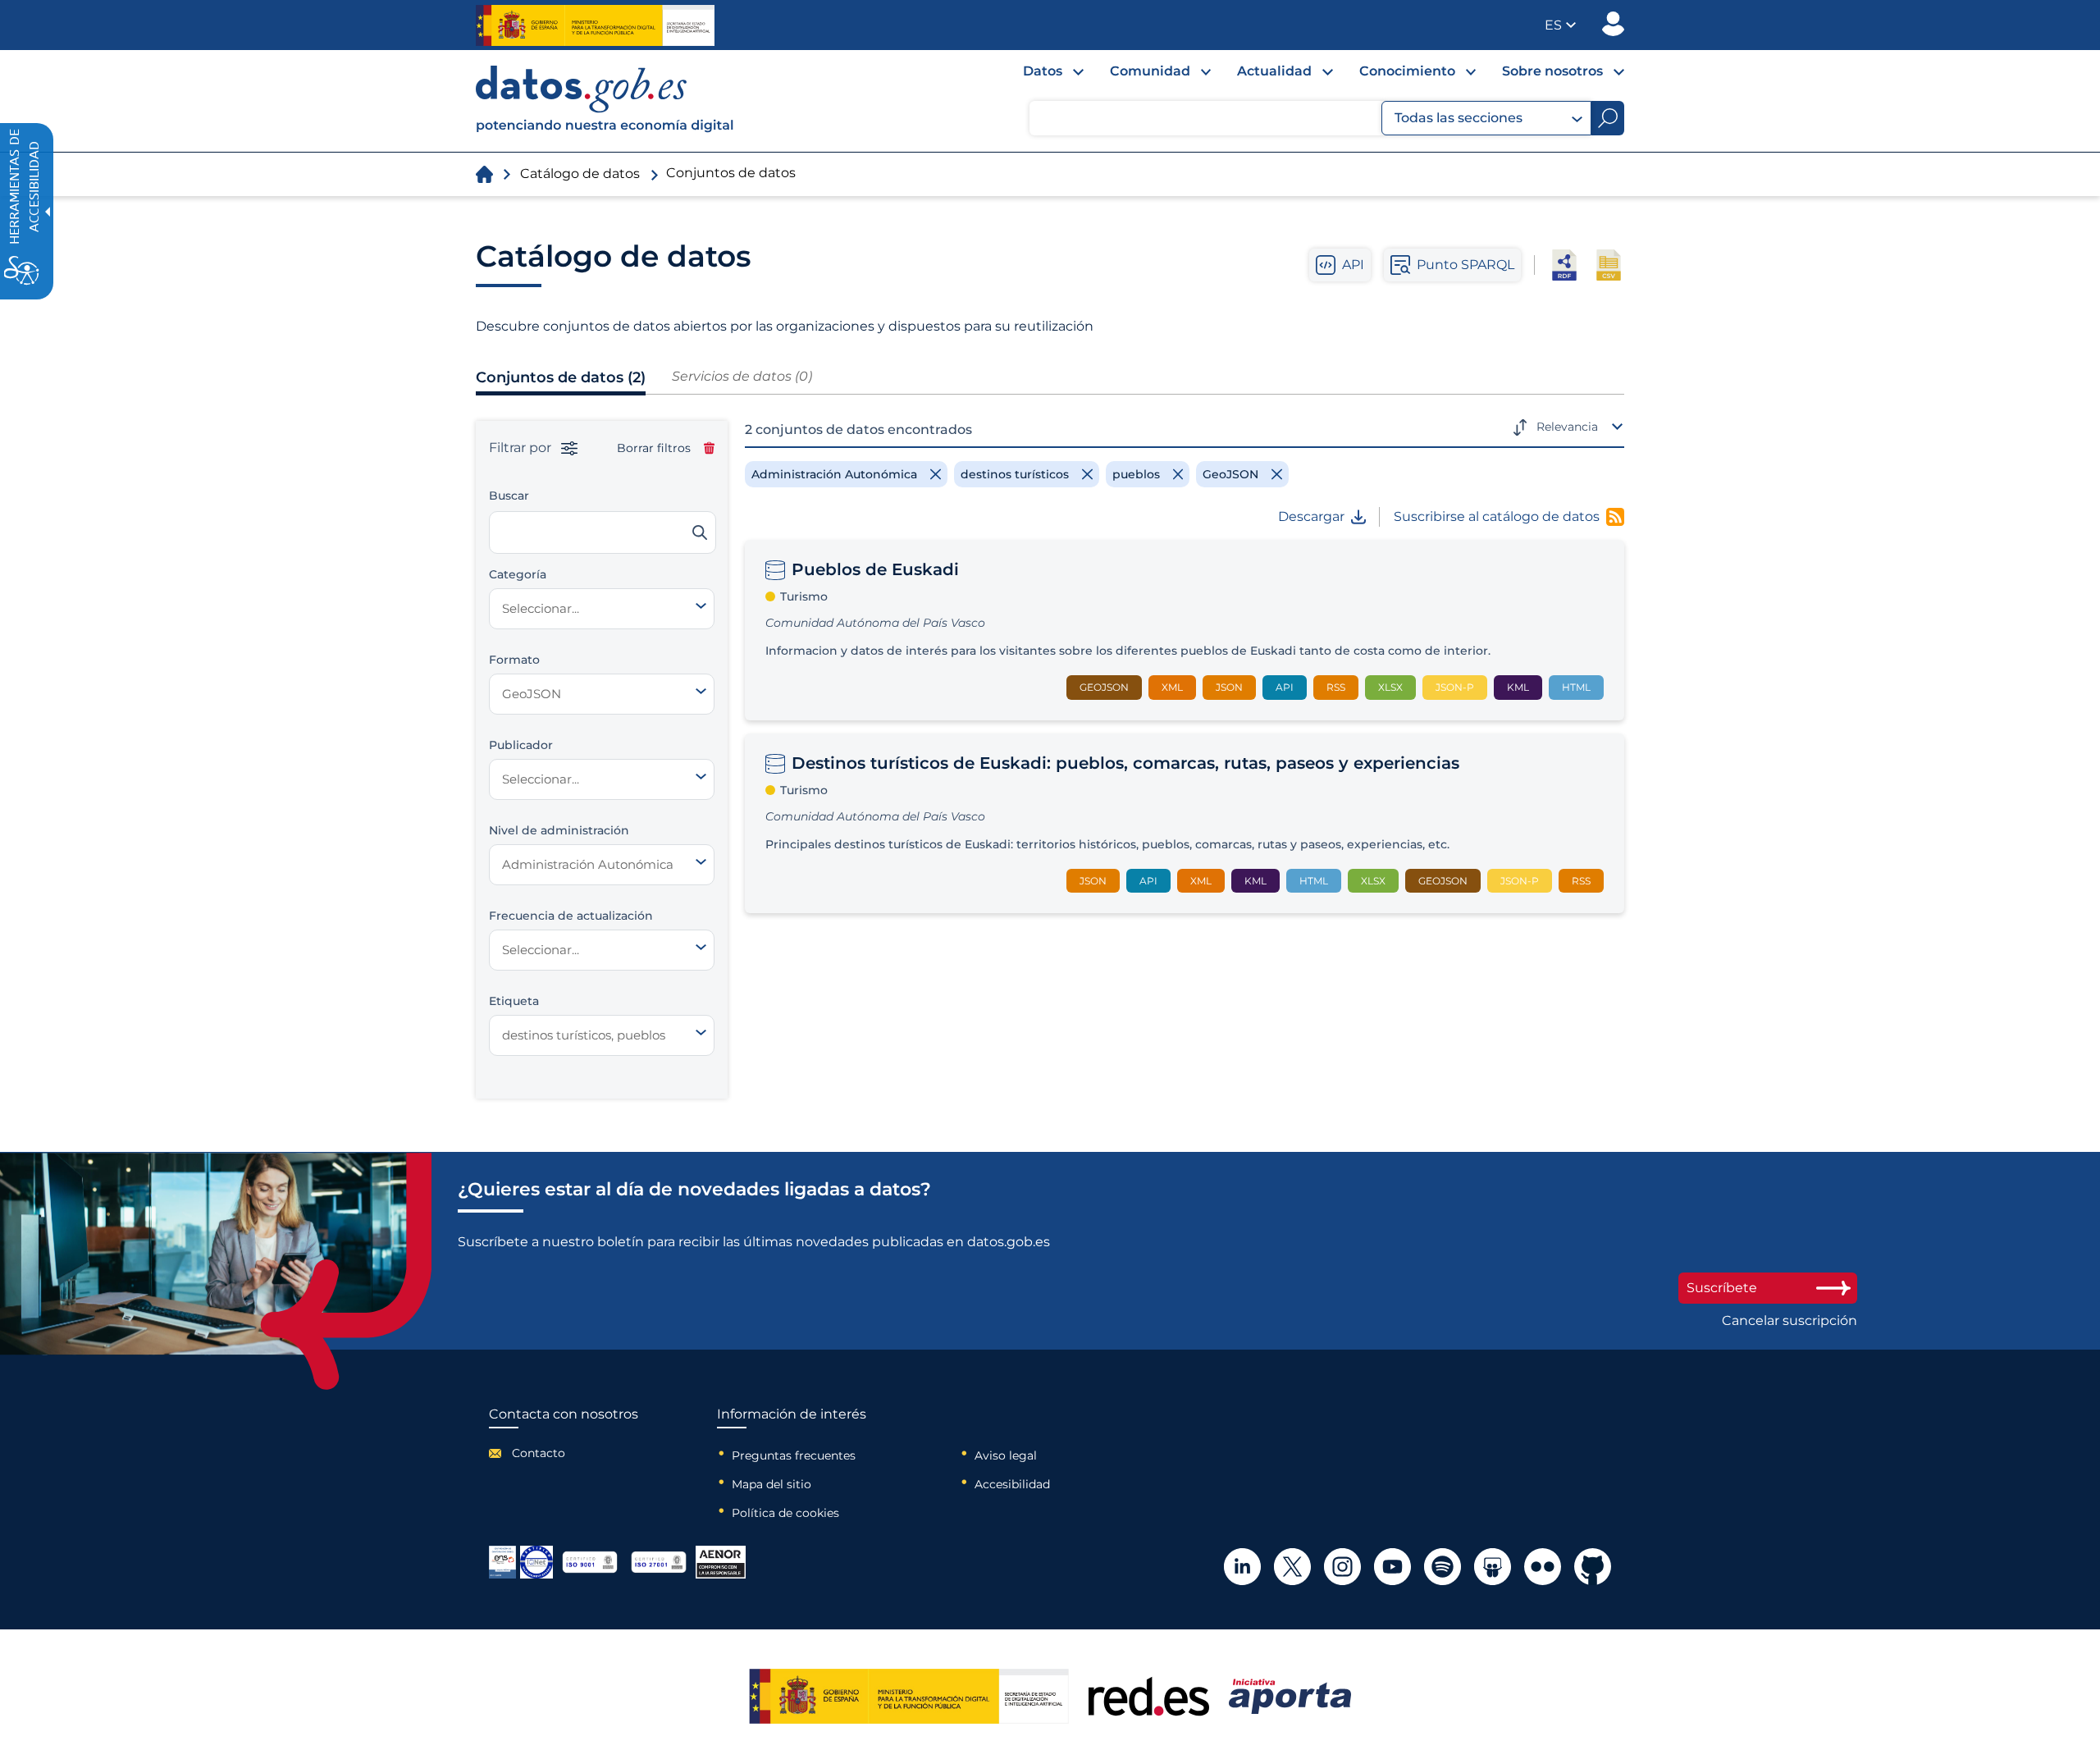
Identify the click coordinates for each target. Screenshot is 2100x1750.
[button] (1560, 25)
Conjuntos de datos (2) (561, 377)
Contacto (539, 1453)
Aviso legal (1006, 1455)
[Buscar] (700, 532)
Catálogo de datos (580, 174)
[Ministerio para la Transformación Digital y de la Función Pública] (595, 25)
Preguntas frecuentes (794, 1455)
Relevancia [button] (1567, 427)
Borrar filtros (654, 448)
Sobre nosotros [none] (1552, 71)
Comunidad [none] (1150, 71)
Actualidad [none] (1274, 71)
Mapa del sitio (772, 1484)
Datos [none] (1043, 71)
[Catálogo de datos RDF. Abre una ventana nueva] (1564, 265)
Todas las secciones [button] (1459, 118)
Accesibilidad (1012, 1484)
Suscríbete (1722, 1288)
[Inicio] (605, 101)
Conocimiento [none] (1407, 71)
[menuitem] (1040, 75)
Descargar (1311, 517)
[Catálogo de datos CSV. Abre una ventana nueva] (1609, 265)
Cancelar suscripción (1790, 1321)
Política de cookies (785, 1513)
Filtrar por (522, 448)
